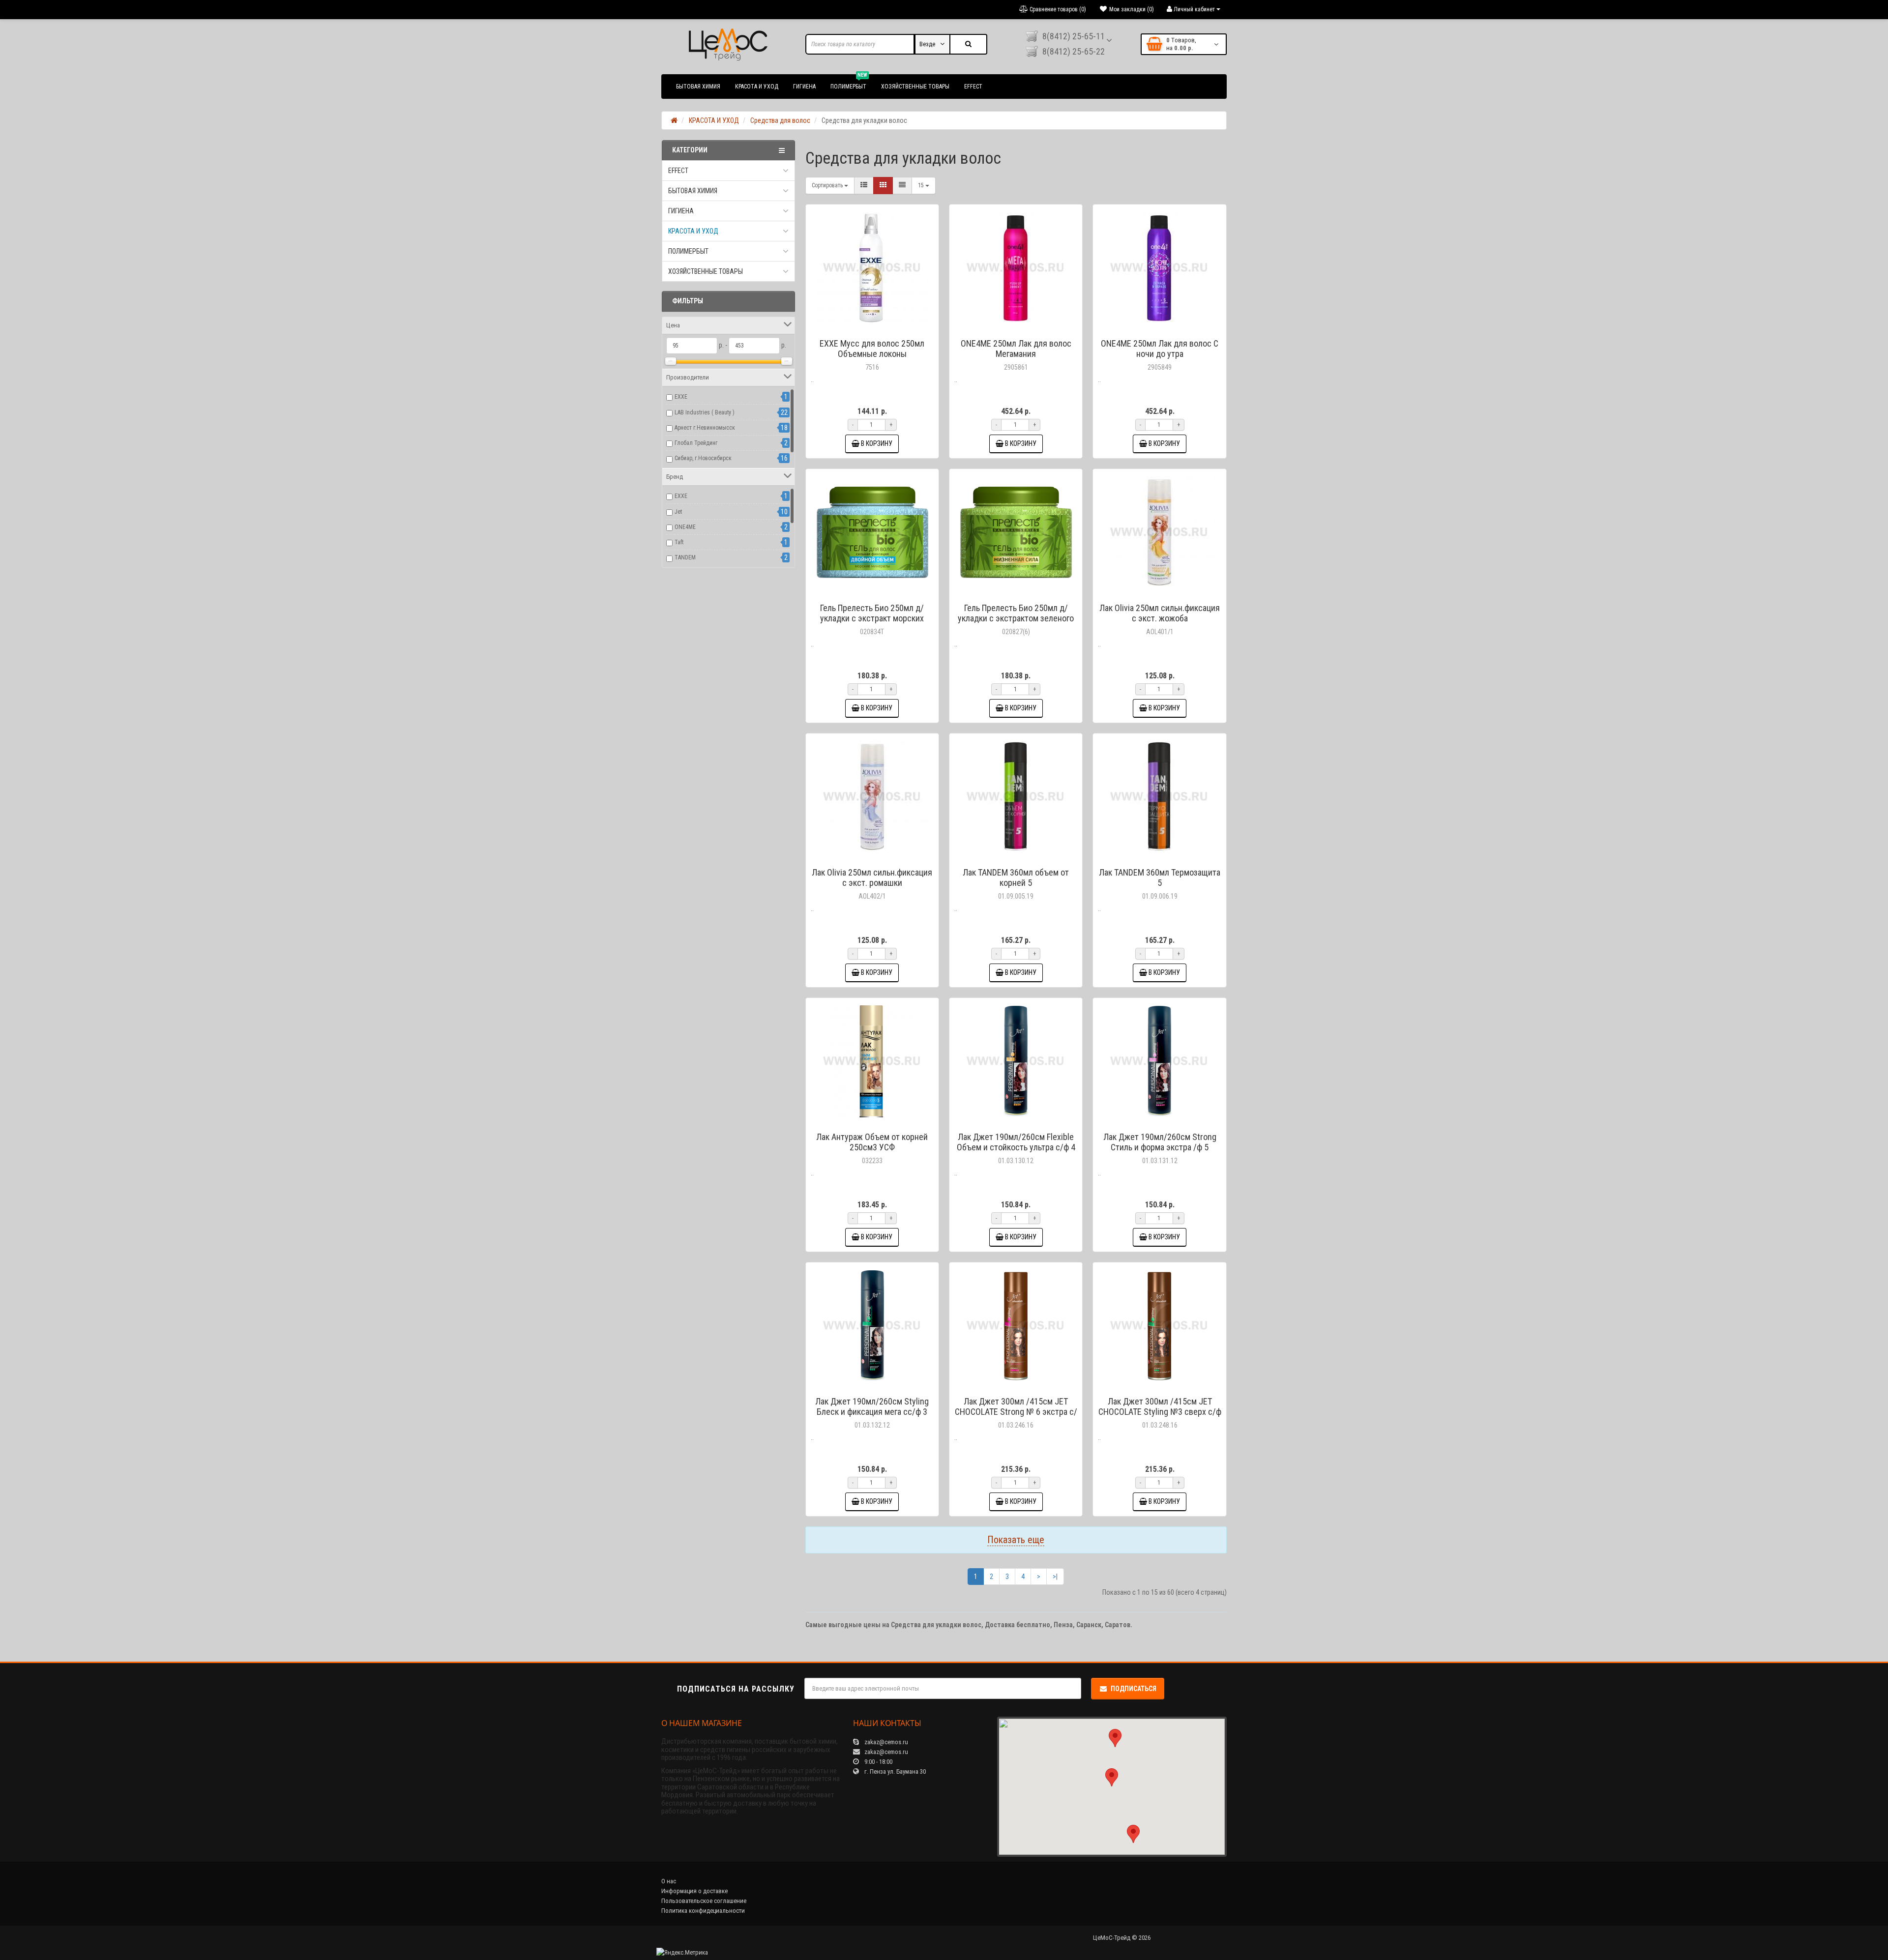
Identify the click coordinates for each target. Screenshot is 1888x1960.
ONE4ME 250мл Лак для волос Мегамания (1016, 349)
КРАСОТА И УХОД (757, 87)
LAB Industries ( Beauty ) (705, 412)
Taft (679, 542)
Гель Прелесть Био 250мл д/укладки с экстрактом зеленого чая (1016, 618)
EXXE (681, 397)
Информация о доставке (694, 1891)
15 (922, 185)
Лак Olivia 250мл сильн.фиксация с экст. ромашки (872, 878)
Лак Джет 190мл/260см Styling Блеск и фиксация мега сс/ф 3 (872, 1406)
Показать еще (1016, 1540)
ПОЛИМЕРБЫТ (849, 82)
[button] (1112, 1777)
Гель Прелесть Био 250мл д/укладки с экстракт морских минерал (872, 618)
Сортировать (828, 185)
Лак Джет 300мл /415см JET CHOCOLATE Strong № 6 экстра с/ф (1016, 1412)
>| (1055, 1577)
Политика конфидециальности (703, 1911)
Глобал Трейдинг (696, 443)
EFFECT (973, 87)
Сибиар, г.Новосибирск (703, 458)
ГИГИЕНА (804, 87)
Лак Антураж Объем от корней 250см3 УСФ (872, 1142)
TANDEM (685, 557)
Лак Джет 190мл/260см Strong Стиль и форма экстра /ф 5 (1160, 1142)
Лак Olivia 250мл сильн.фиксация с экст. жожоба (1160, 613)
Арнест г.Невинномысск (705, 428)
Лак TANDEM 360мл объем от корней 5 (1016, 878)
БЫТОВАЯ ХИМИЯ (698, 87)
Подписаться (1134, 1689)
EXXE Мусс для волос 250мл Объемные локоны (872, 349)
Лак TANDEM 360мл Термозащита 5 (1160, 878)
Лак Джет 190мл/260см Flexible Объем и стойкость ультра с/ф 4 (1016, 1142)
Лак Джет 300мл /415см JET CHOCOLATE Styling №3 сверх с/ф (1160, 1406)
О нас (669, 1881)
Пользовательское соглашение (704, 1901)
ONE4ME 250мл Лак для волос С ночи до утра (1160, 349)
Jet (678, 512)
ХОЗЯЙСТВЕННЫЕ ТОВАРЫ (915, 87)
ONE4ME (685, 527)
